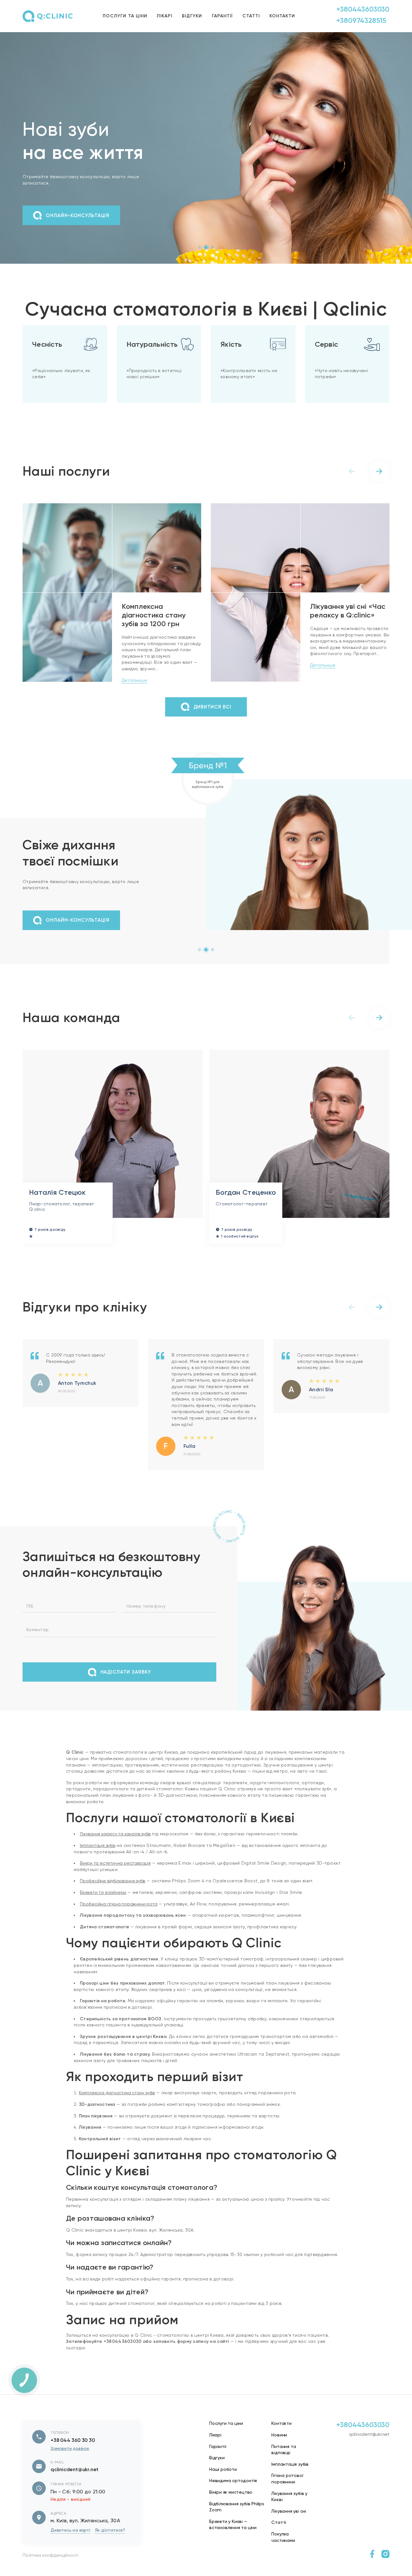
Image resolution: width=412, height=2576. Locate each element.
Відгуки (217, 2474)
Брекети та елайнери (103, 1908)
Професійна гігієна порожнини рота (118, 1920)
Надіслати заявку (126, 1688)
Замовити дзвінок (70, 2465)
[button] (200, 247)
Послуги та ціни (226, 2439)
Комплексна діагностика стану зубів (117, 2109)
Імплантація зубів (98, 1861)
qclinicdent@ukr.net (75, 2485)
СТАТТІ (251, 16)
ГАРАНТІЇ (222, 16)
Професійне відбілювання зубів (112, 1897)
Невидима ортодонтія (233, 2497)
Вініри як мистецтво (231, 2508)
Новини (279, 2451)
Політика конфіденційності (51, 2571)
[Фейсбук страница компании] (372, 2570)
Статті (279, 2538)
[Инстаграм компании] (385, 2570)
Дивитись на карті (70, 2546)
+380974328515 (361, 20)
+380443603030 (363, 9)
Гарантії (218, 2462)
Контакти (281, 2439)
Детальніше (134, 680)
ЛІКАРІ (164, 16)
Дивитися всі (212, 707)
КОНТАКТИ (282, 16)
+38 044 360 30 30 (73, 2456)
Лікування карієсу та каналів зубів (115, 1850)
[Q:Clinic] (48, 16)
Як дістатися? (110, 2546)
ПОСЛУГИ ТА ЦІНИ (125, 16)
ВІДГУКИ (192, 16)
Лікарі (215, 2451)
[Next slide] (379, 471)
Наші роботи (223, 2485)
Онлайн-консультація (78, 215)
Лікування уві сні (289, 2527)
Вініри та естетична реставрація (115, 1879)
